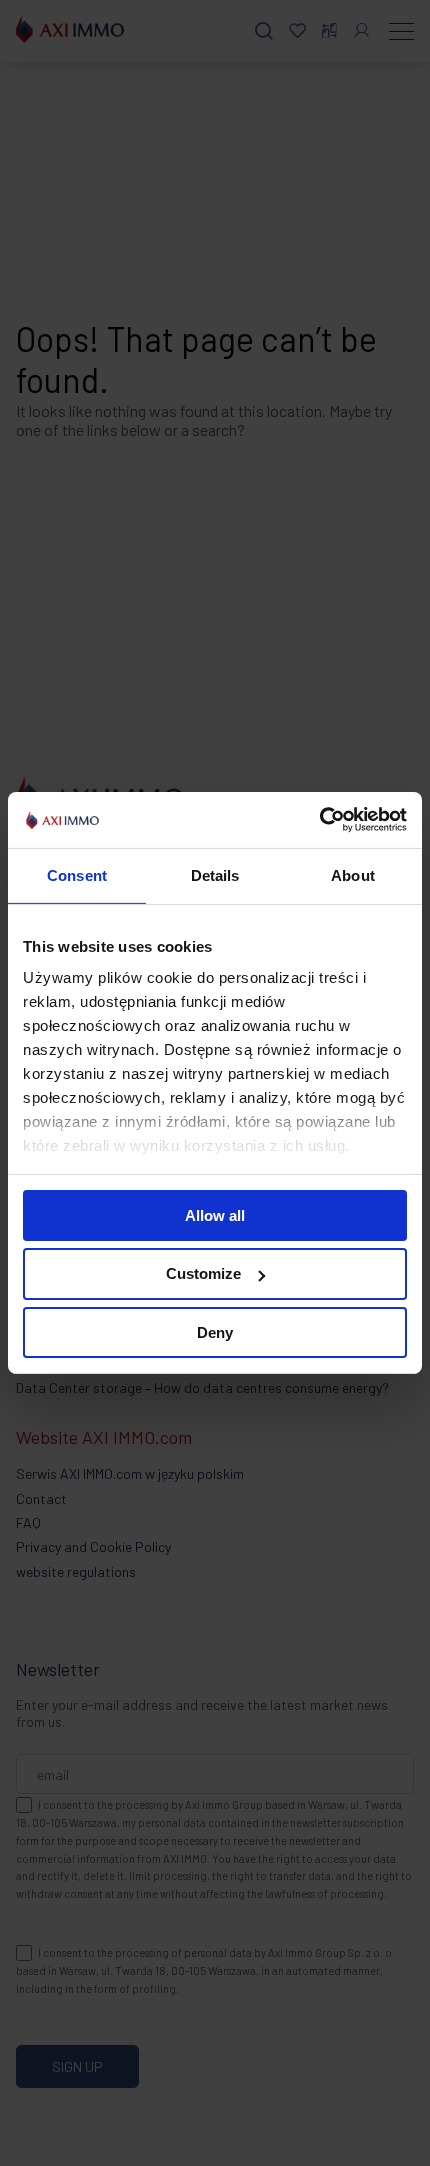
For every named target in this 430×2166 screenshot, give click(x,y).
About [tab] (353, 874)
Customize (203, 1273)
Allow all (215, 1214)
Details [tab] (215, 874)
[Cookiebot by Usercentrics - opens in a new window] (319, 820)
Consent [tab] (77, 874)
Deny (215, 1332)
